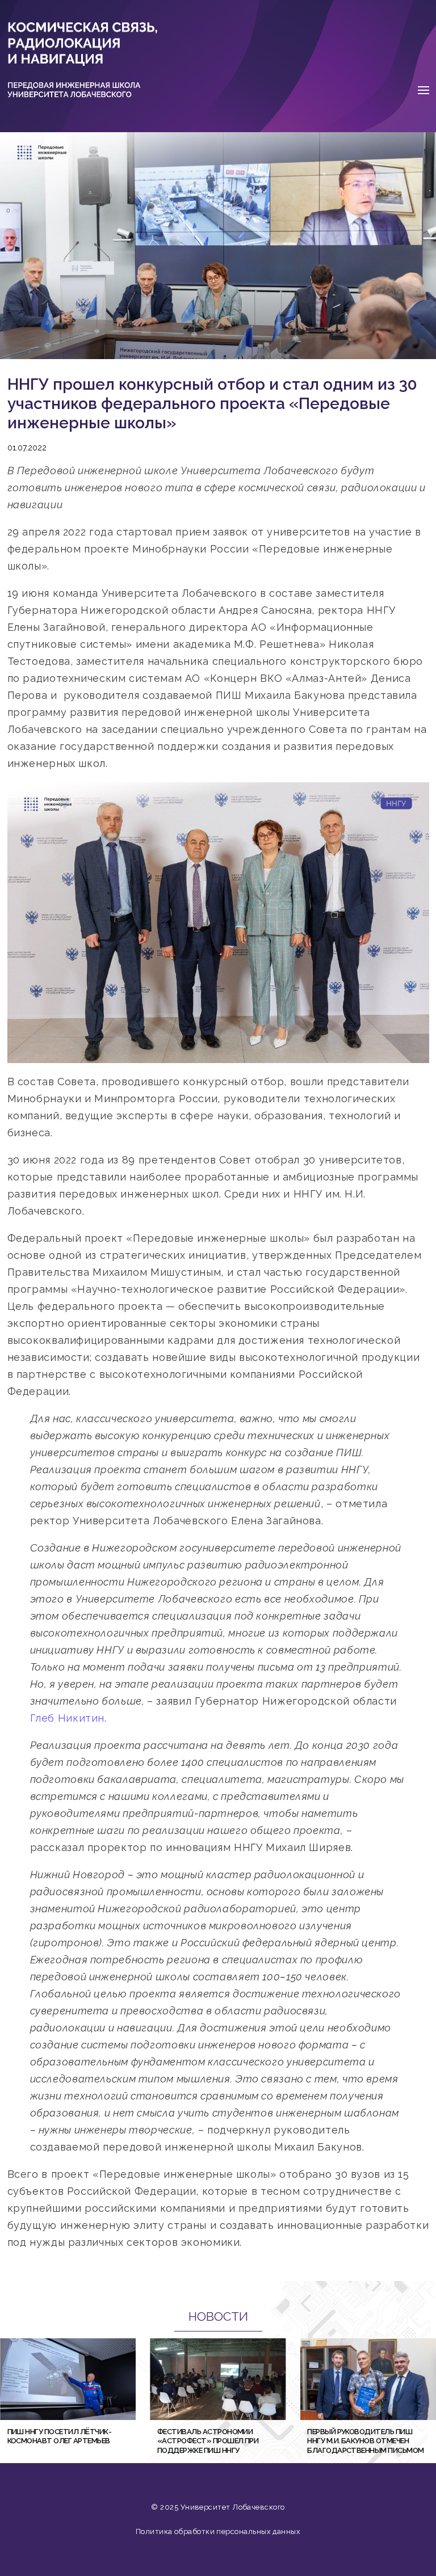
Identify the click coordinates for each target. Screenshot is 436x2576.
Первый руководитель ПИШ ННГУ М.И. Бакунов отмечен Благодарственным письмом (366, 2441)
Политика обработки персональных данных (218, 2531)
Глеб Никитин (68, 1718)
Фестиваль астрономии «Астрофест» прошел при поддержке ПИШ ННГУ (208, 2441)
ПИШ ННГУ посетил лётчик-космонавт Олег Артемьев (60, 2436)
